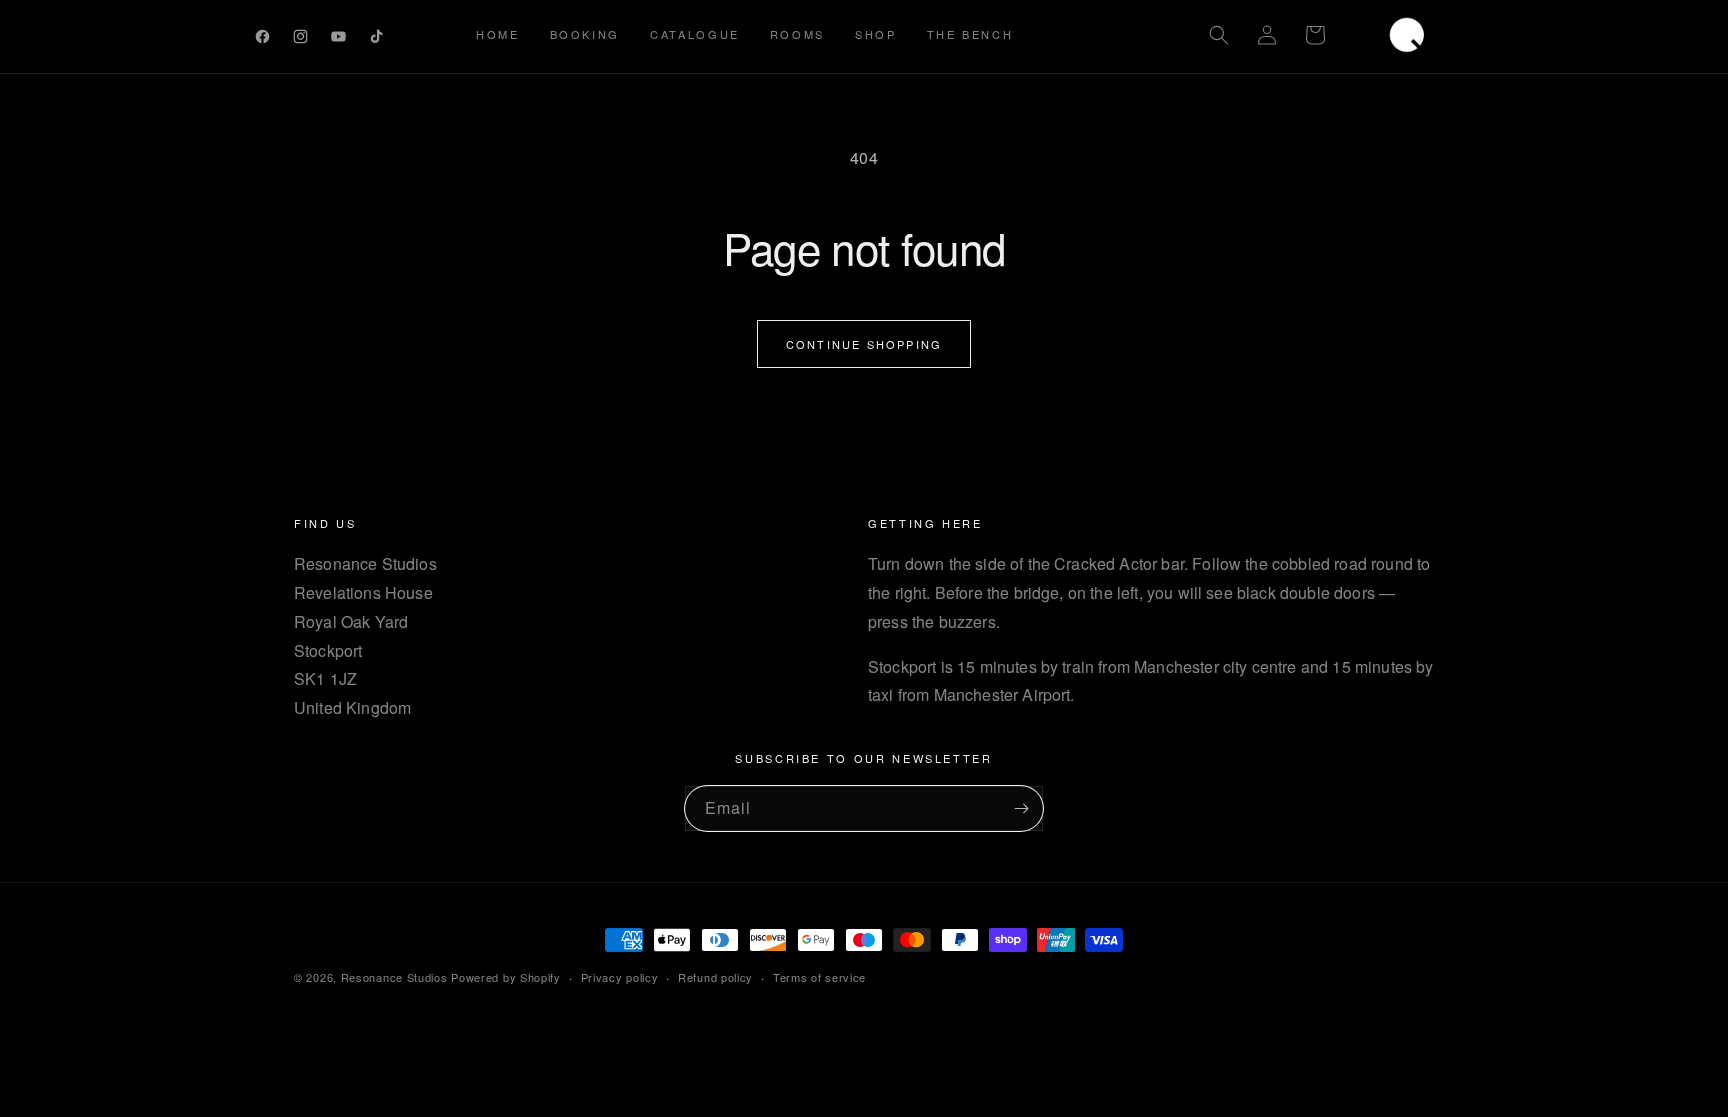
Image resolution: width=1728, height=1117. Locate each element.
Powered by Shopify (506, 977)
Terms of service (819, 977)
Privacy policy (620, 977)
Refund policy (715, 977)
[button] (1219, 35)
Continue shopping (864, 344)
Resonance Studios (394, 977)
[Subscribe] (1021, 808)
